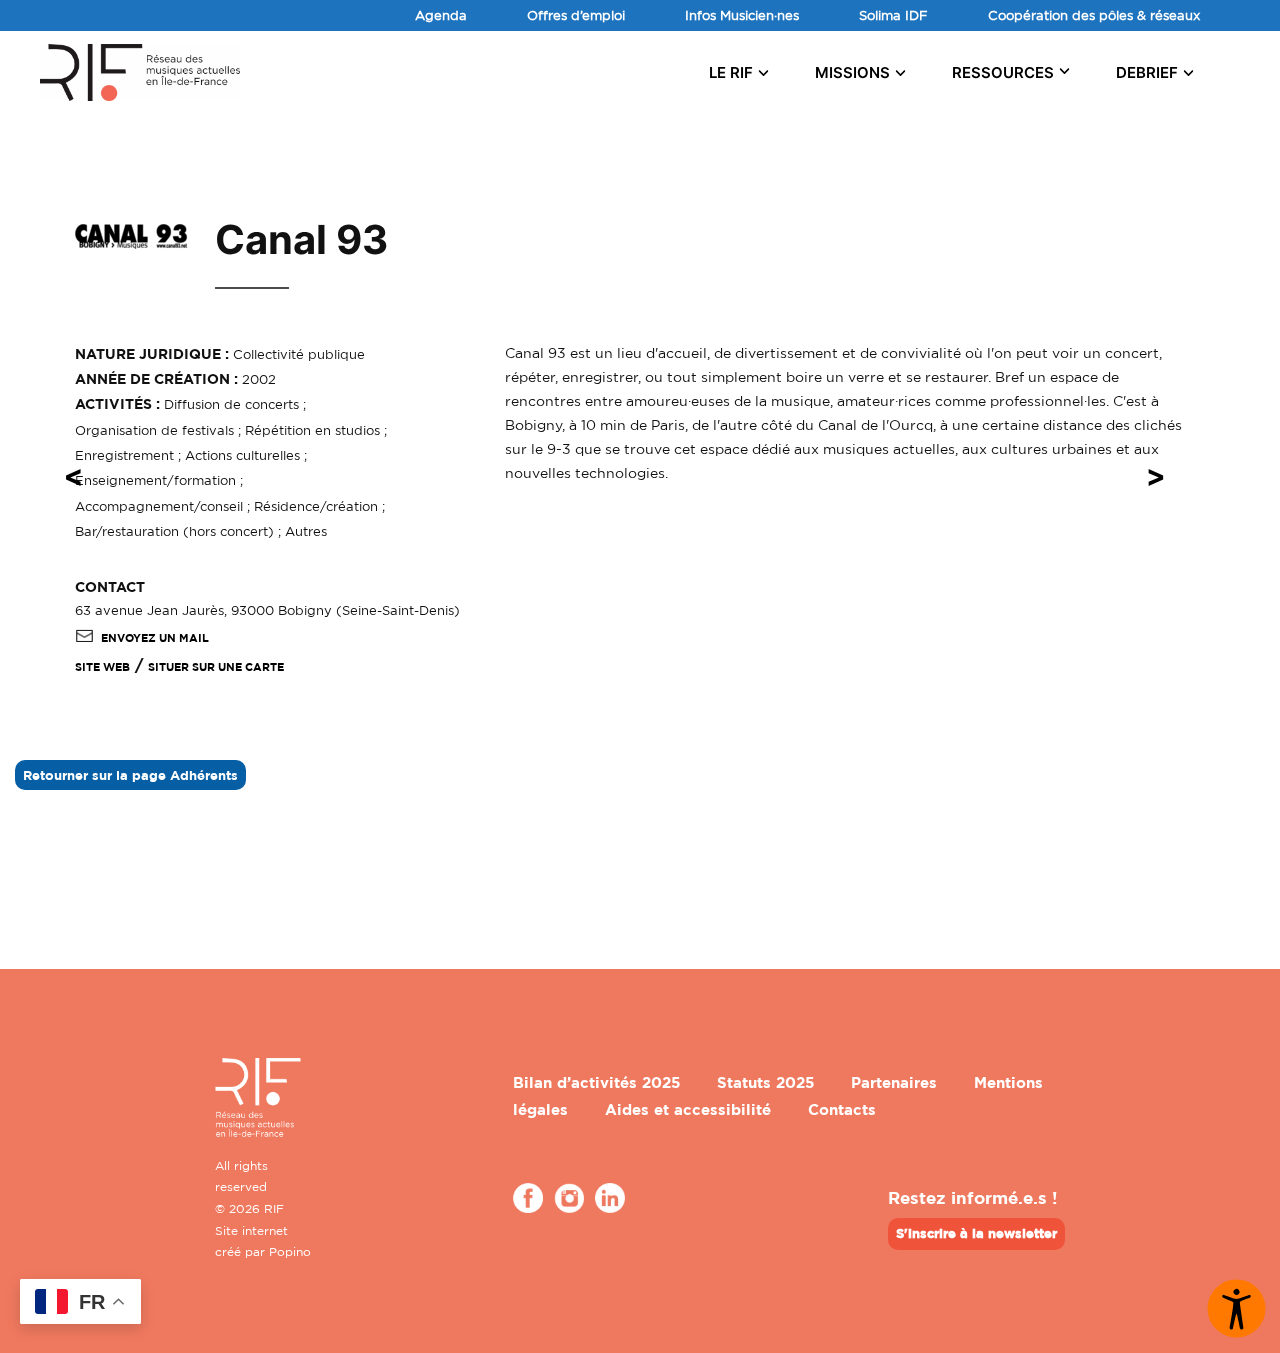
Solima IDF (893, 15)
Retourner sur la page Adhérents (130, 775)
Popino (290, 1251)
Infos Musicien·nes (742, 15)
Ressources (1003, 72)
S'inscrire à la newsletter (976, 1233)
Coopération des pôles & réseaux (1094, 15)
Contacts (842, 1109)
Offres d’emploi (576, 15)
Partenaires (894, 1082)
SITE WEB (102, 667)
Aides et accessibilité (688, 1109)
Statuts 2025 (765, 1082)
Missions (852, 72)
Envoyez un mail (155, 638)
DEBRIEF (1147, 72)
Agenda (441, 15)
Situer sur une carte (216, 667)
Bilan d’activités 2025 (596, 1082)
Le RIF (731, 72)
